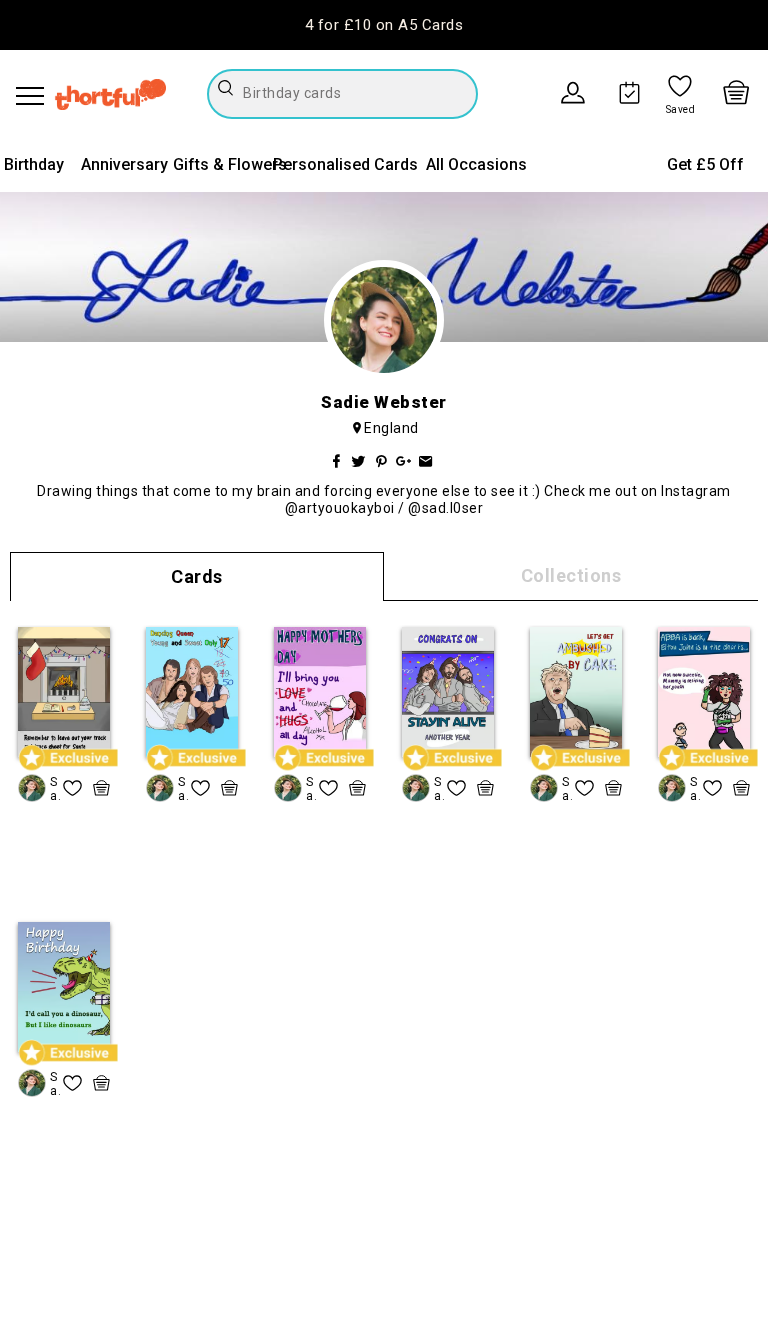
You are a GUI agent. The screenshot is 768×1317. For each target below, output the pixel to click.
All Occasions (476, 164)
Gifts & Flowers (230, 164)
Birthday (34, 164)
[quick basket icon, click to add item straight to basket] (101, 788)
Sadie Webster (55, 789)
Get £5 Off (705, 164)
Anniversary (124, 164)
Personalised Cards (345, 164)
